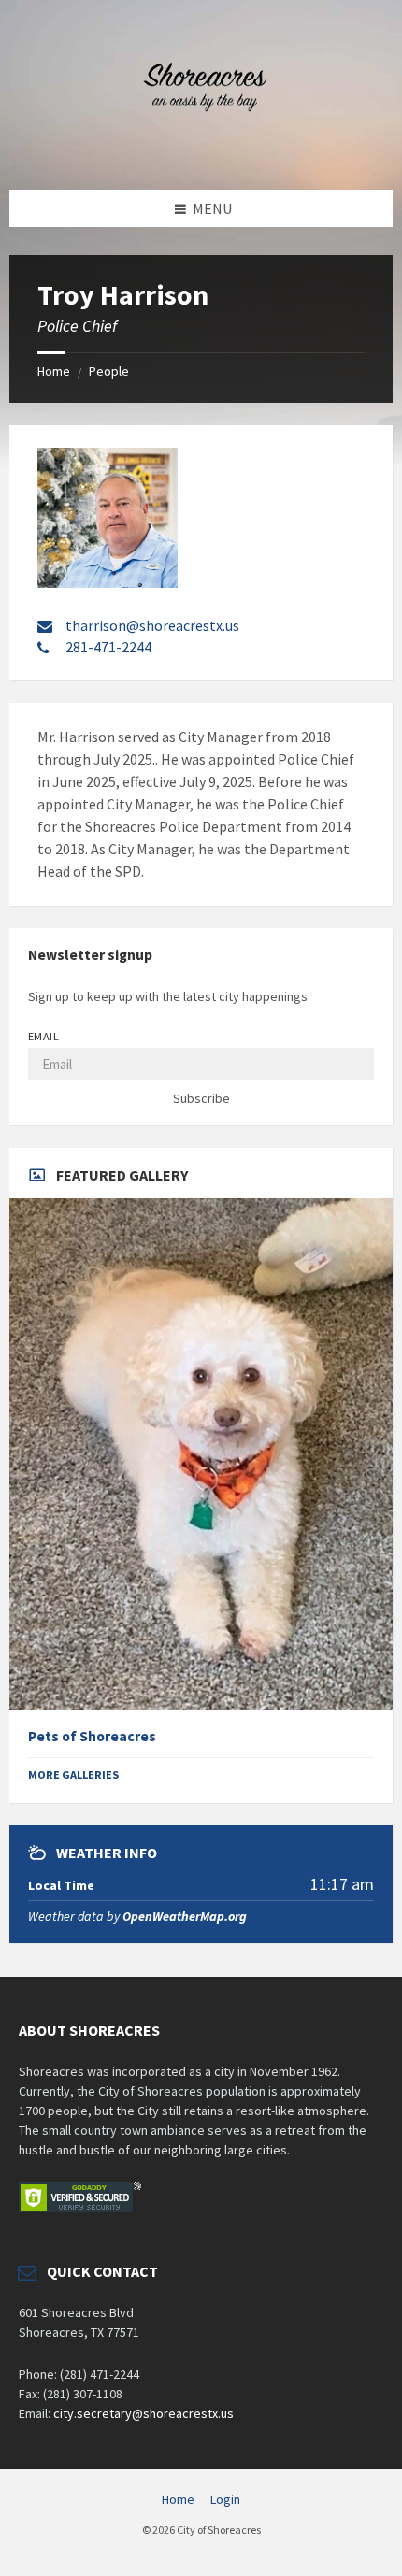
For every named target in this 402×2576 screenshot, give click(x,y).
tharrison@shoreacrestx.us (152, 625)
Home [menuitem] (178, 2499)
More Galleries (73, 1775)
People (109, 371)
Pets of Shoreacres (92, 1736)
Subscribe (201, 1098)
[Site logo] (201, 153)
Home (54, 371)
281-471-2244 (108, 647)
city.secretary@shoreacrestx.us (144, 2413)
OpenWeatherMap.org (185, 1916)
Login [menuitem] (225, 2499)
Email (43, 1036)
